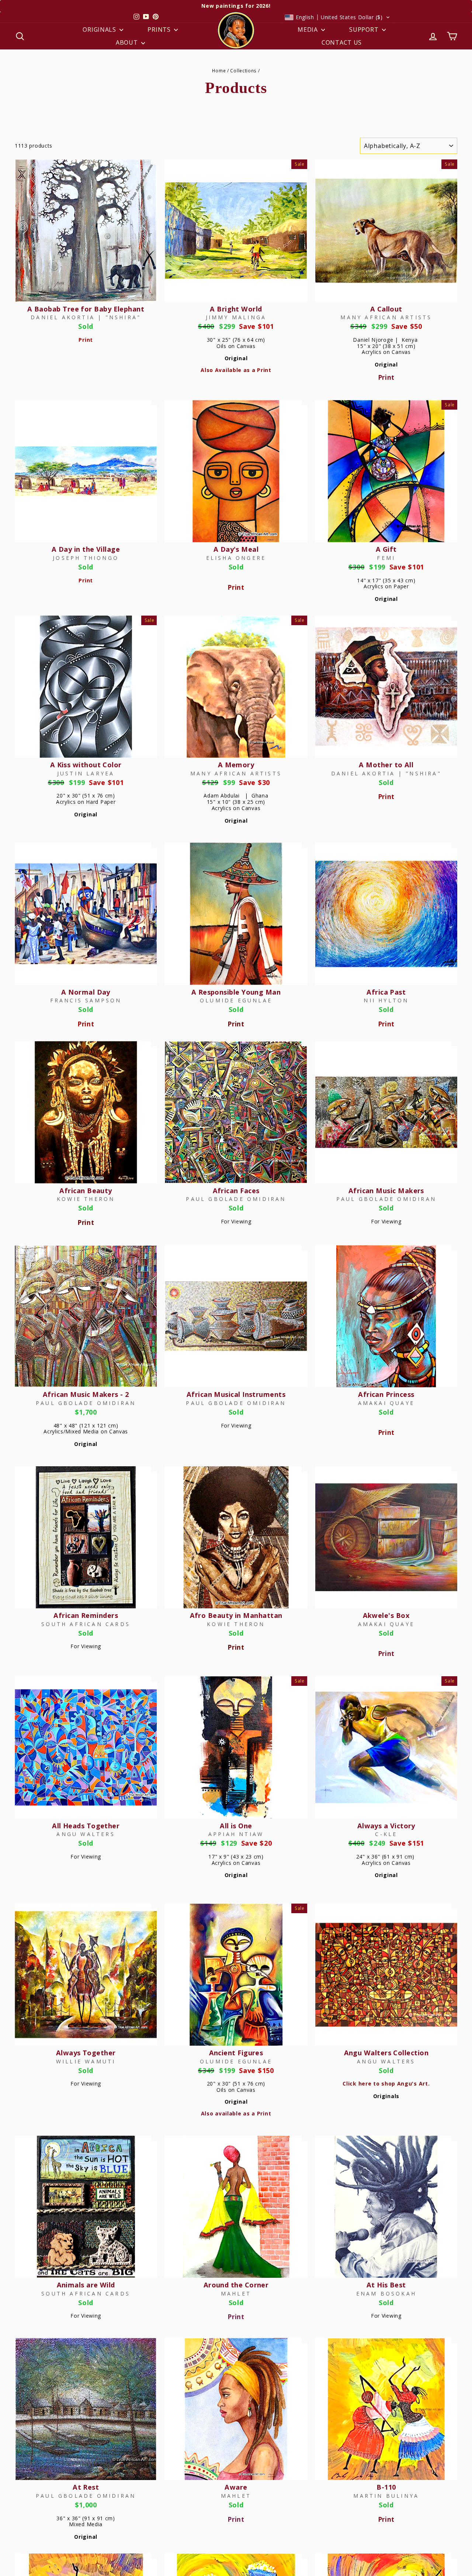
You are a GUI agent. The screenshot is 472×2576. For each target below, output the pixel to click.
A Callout (386, 309)
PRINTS (160, 30)
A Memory (236, 765)
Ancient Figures (236, 2053)
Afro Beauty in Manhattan (236, 1615)
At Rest (86, 2487)
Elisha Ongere (236, 558)
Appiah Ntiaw (236, 1834)
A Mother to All (386, 765)
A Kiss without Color (86, 765)
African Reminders (86, 1615)
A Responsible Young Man (236, 992)
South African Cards (86, 1624)
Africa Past (386, 992)
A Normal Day (86, 992)
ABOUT (128, 42)
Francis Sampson (86, 1000)
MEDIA (308, 30)
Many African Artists (386, 317)
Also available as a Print (236, 2113)
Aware (236, 2487)
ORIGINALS (100, 30)
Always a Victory (386, 1826)
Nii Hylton (386, 1000)
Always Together (86, 2053)
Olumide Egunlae (236, 1000)
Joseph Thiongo (86, 558)
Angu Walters (86, 1834)
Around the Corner (236, 2285)
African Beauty (86, 1191)
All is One (236, 1826)
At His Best (386, 2285)
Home (219, 70)
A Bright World (236, 309)
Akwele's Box (386, 1615)
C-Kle (386, 1834)
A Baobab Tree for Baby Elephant (86, 309)
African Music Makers (386, 1191)
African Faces (236, 1191)
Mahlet (236, 2293)
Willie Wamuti (86, 2061)
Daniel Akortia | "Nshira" (86, 317)
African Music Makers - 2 (86, 1394)
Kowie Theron (86, 1199)
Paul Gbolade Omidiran (236, 1199)
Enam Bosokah (386, 2293)
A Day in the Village (86, 549)
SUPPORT (365, 30)
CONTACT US (342, 42)
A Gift (386, 549)
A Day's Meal (236, 549)
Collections (243, 70)
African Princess (386, 1394)
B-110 (386, 2487)
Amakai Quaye (386, 1403)
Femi (386, 558)
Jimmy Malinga (236, 317)
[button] (337, 17)
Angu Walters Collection (386, 2053)
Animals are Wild (86, 2285)
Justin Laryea (86, 773)
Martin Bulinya (386, 2496)
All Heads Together (86, 1826)
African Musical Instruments (236, 1394)
